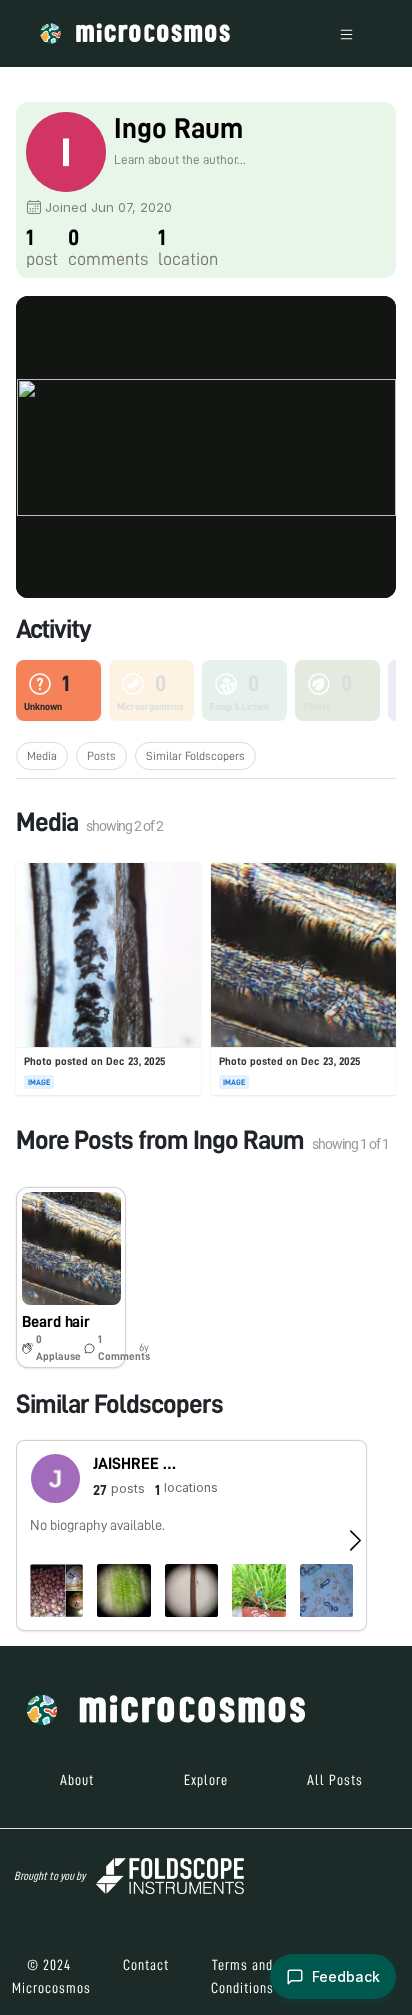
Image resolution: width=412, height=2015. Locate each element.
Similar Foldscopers (195, 756)
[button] (70, 1278)
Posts (101, 756)
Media (42, 756)
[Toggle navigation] (346, 33)
